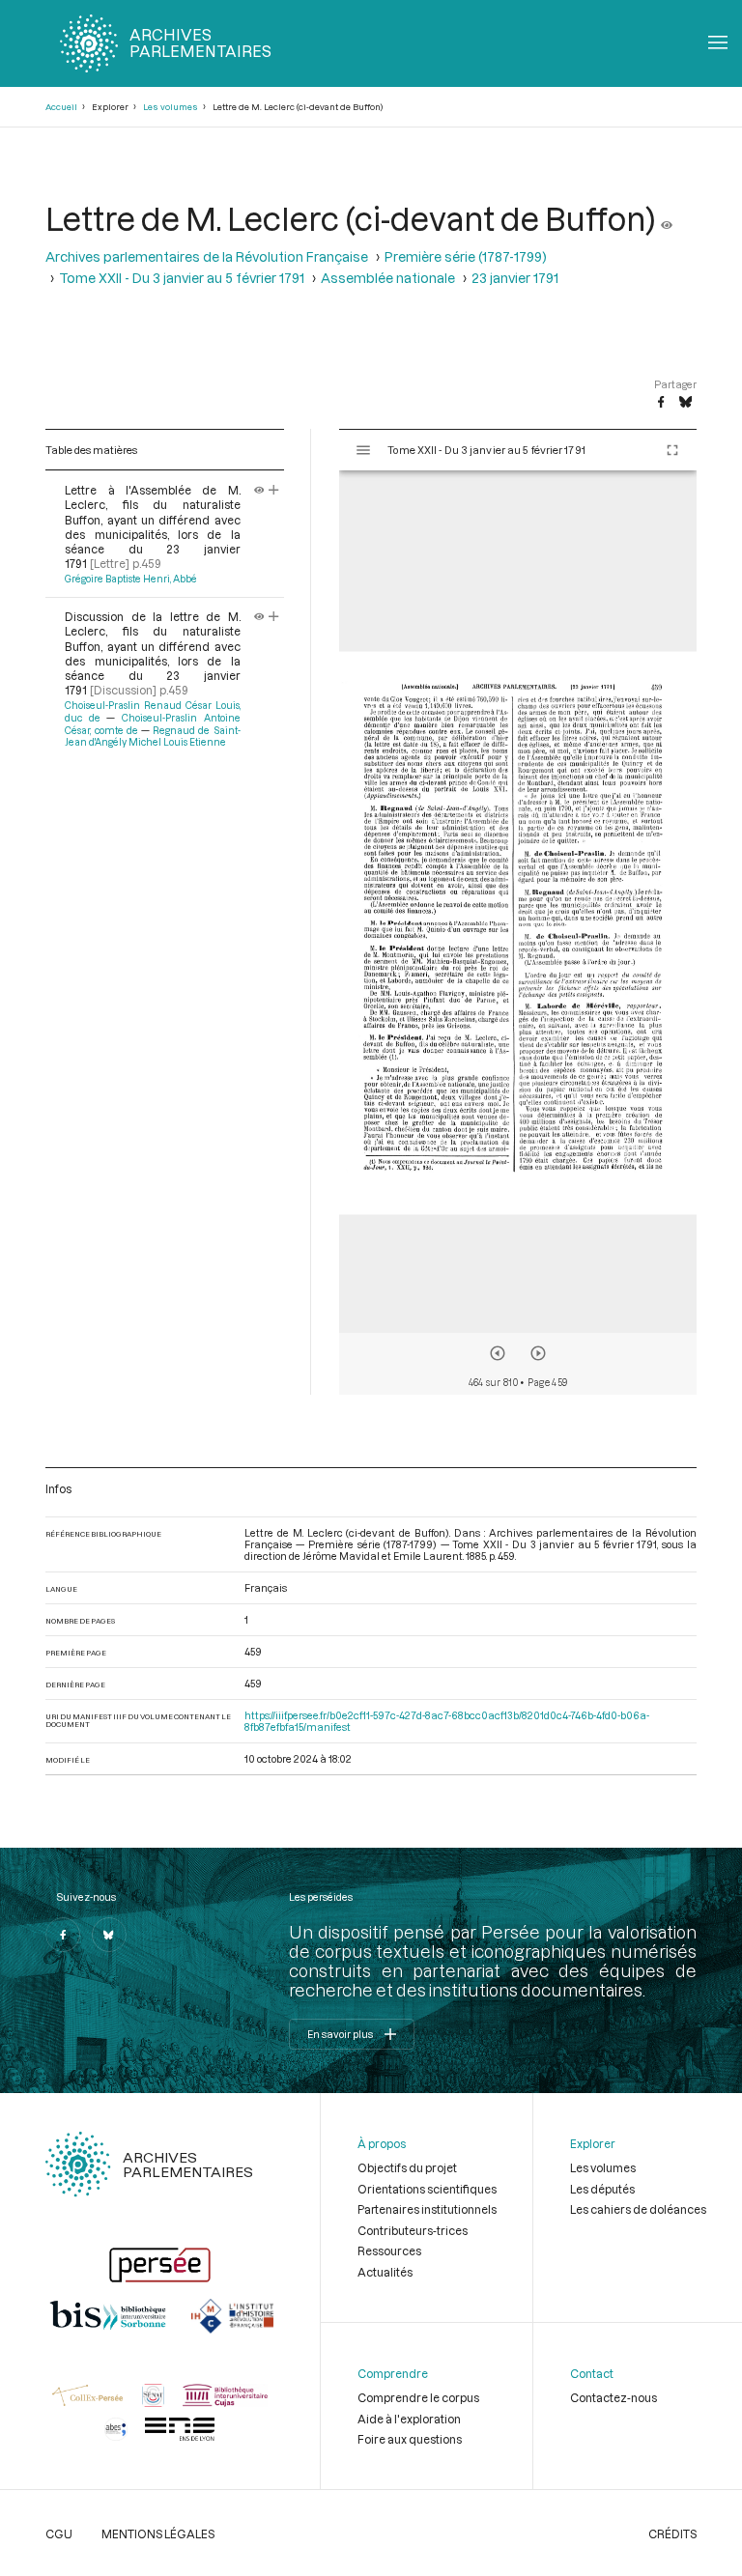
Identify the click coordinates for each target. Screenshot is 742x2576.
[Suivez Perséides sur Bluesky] (109, 1935)
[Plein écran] (672, 450)
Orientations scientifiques (427, 2189)
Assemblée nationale (388, 278)
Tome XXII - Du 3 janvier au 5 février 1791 (182, 278)
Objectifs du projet (407, 2167)
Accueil (61, 107)
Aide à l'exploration (409, 2419)
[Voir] (667, 218)
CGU (59, 2534)
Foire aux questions (410, 2439)
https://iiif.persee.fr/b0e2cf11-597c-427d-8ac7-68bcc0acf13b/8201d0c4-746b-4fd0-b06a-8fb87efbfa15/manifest (447, 1721)
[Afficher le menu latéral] (363, 450)
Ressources (389, 2250)
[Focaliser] (274, 490)
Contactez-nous (614, 2397)
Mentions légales (158, 2534)
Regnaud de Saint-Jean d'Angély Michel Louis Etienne (152, 736)
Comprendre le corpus (418, 2397)
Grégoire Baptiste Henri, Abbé (131, 579)
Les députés (602, 2189)
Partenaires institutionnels (427, 2209)
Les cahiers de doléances (638, 2209)
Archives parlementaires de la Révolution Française (207, 257)
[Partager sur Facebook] (661, 403)
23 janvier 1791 (515, 278)
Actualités (385, 2272)
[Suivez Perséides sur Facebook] (63, 1935)
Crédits (672, 2534)
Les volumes (171, 107)
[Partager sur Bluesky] (685, 403)
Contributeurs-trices (413, 2230)
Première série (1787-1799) (466, 257)
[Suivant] (538, 1353)
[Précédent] (498, 1353)
